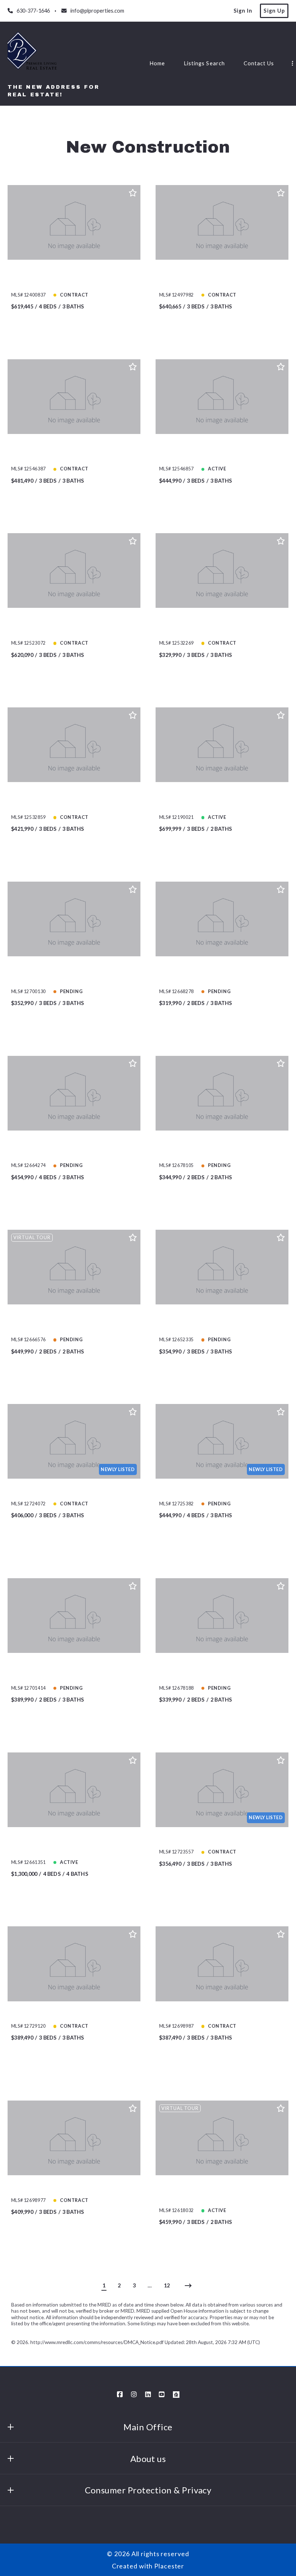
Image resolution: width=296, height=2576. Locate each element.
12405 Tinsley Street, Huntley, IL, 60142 (221, 2013)
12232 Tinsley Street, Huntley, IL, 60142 (221, 1840)
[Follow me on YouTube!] (162, 2395)
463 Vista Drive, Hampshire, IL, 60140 (217, 1491)
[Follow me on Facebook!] (120, 2395)
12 (167, 2285)
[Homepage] (33, 54)
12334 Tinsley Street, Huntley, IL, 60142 (73, 2013)
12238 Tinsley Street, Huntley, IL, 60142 (73, 1491)
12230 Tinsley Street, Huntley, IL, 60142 (73, 2188)
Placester (169, 2566)
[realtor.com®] (176, 2395)
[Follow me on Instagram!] (134, 2395)
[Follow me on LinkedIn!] (148, 2395)
